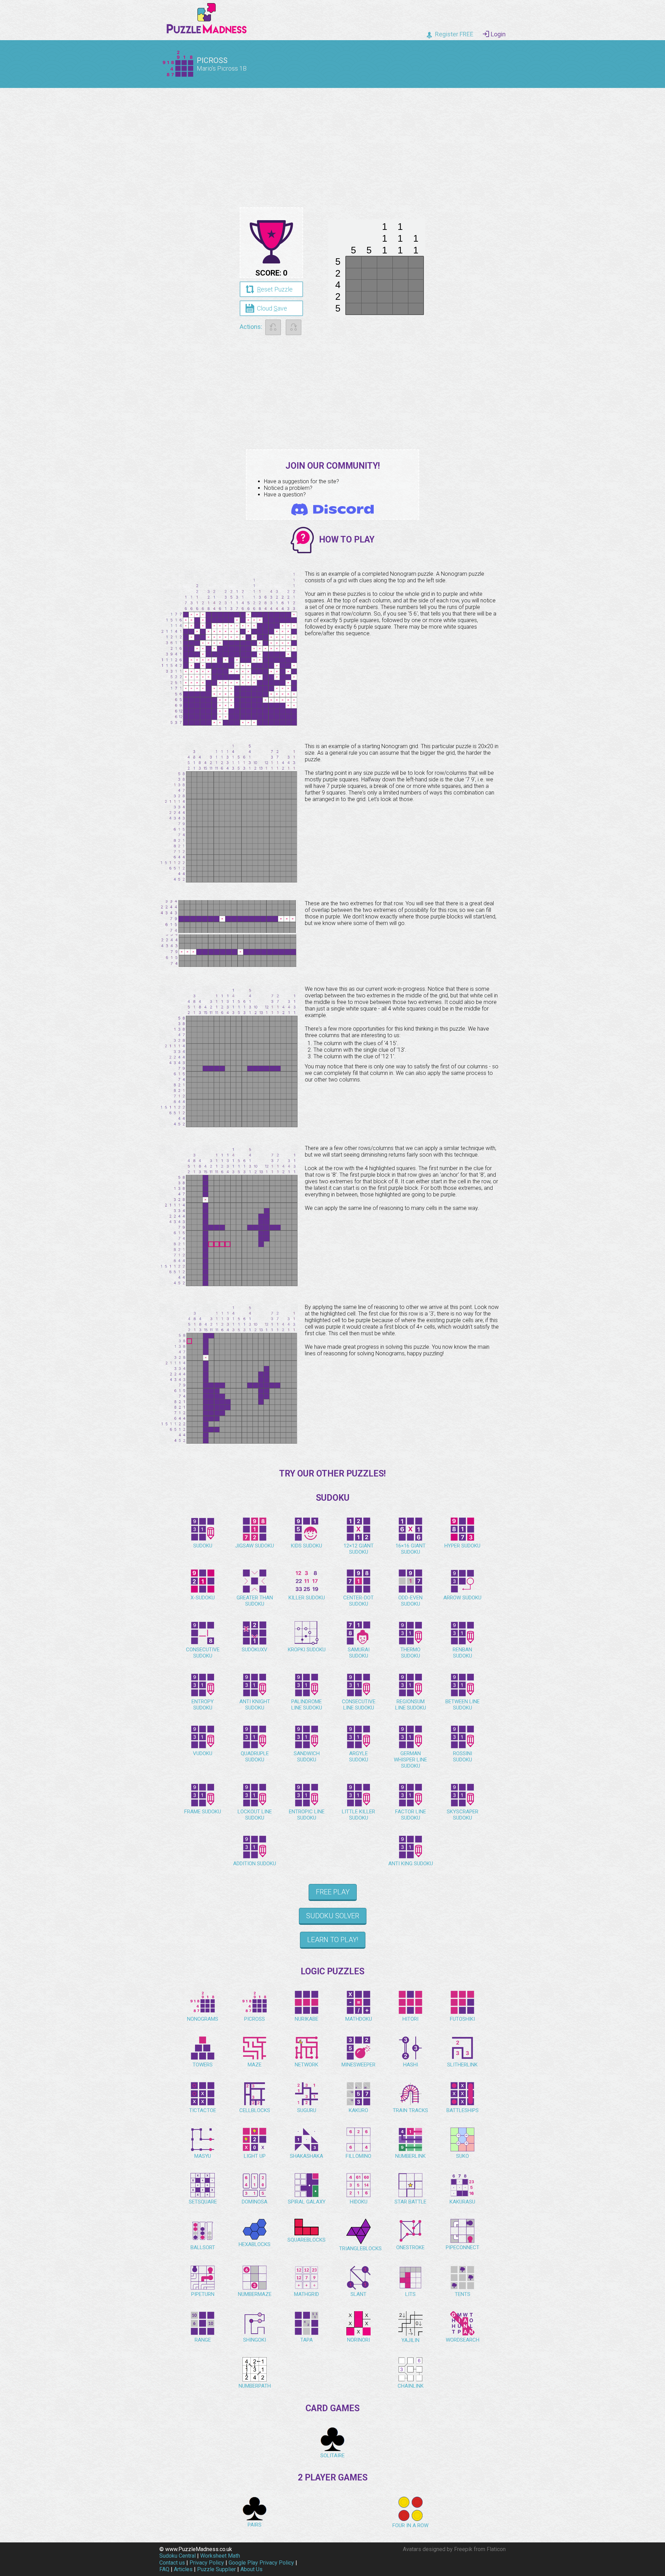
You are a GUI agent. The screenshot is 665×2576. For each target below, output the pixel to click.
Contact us (172, 2563)
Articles (183, 2569)
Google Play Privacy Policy (261, 2563)
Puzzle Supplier (216, 2569)
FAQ (164, 2569)
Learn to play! (333, 1940)
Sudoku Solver (333, 1916)
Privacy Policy (207, 2563)
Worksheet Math (220, 2556)
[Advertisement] (332, 142)
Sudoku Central (178, 2556)
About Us (251, 2569)
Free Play (333, 1892)
